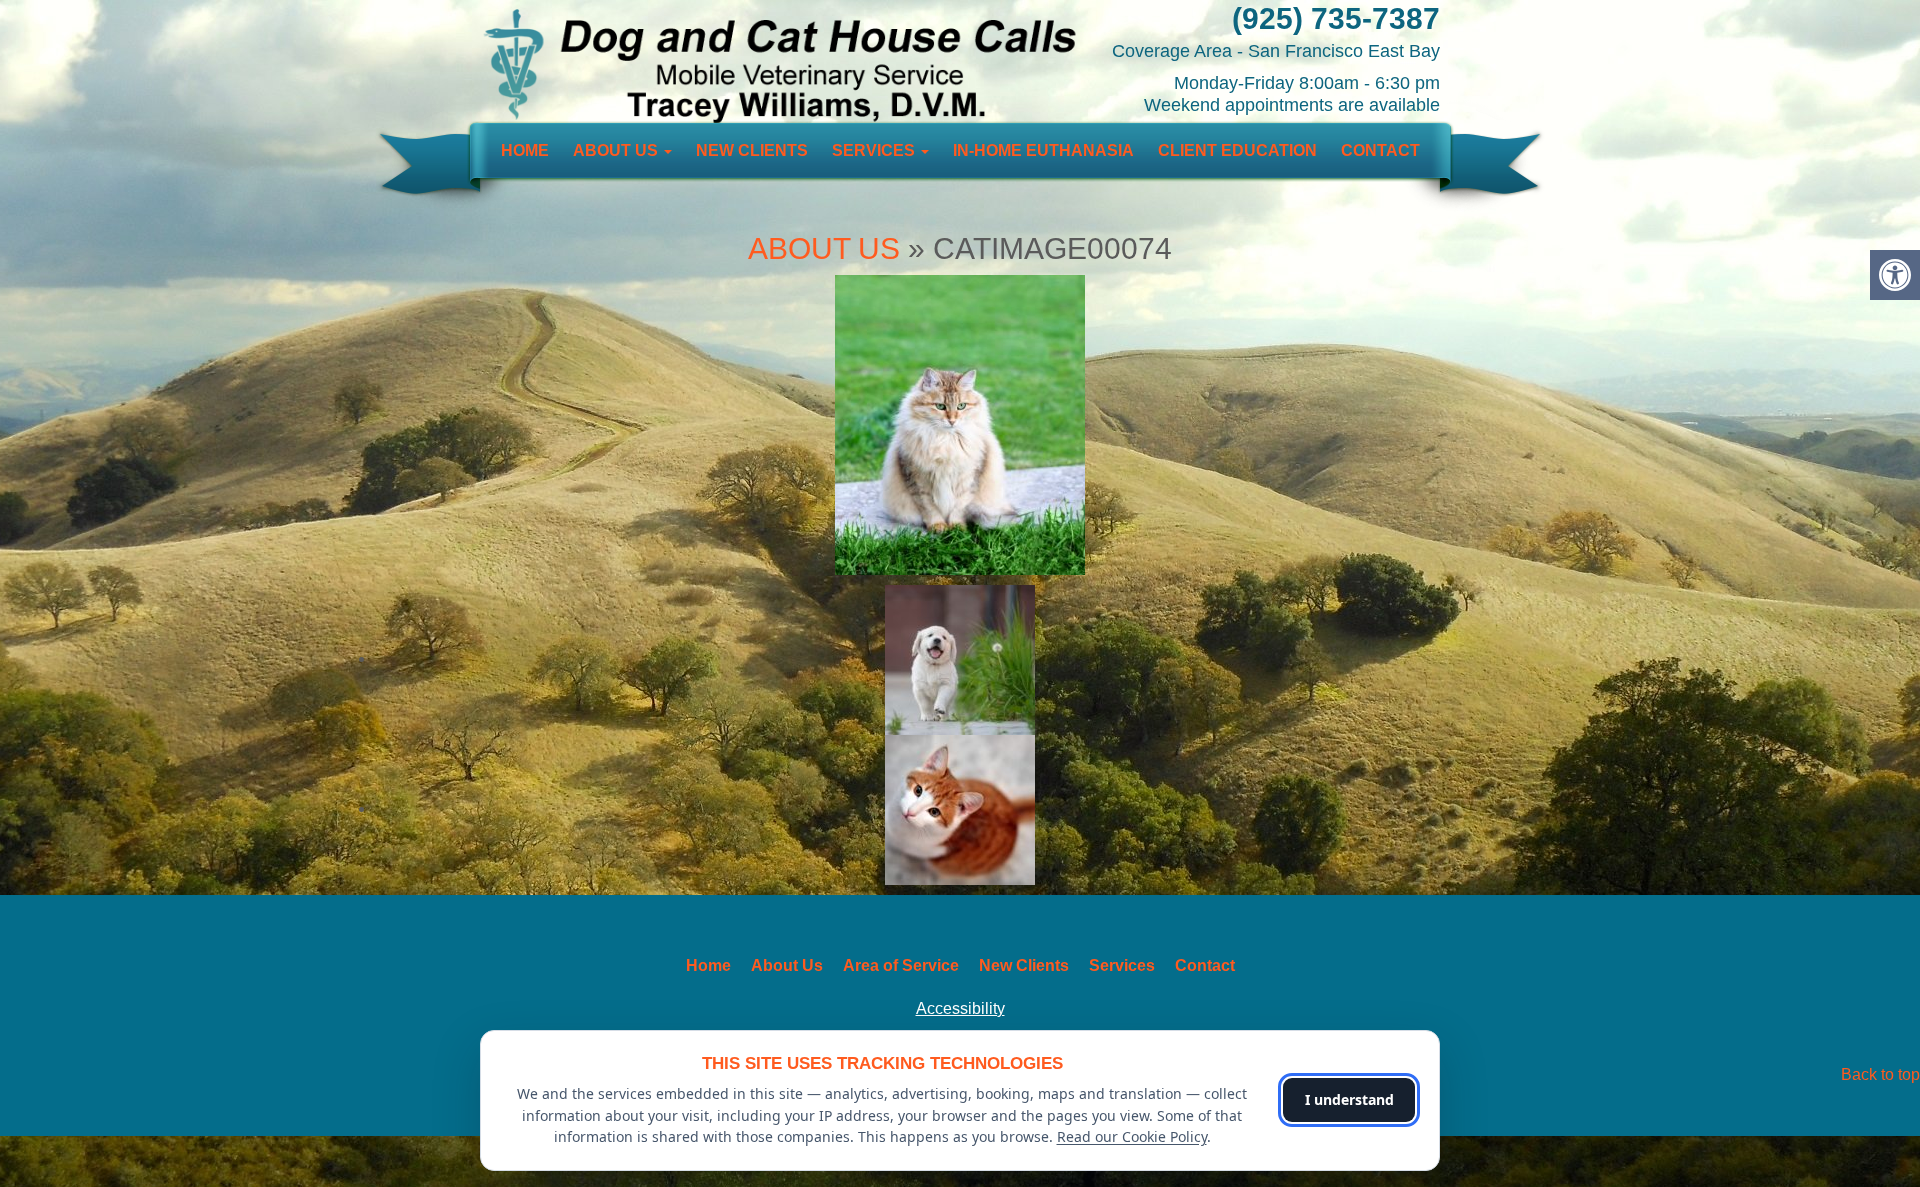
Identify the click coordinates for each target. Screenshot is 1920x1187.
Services (875, 150)
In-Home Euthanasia (1043, 150)
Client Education (1237, 150)
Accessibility (960, 1008)
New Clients (752, 150)
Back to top (1880, 1074)
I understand (1349, 1099)
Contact (1380, 150)
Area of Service (901, 965)
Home (525, 150)
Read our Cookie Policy (1132, 1136)
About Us (617, 150)
